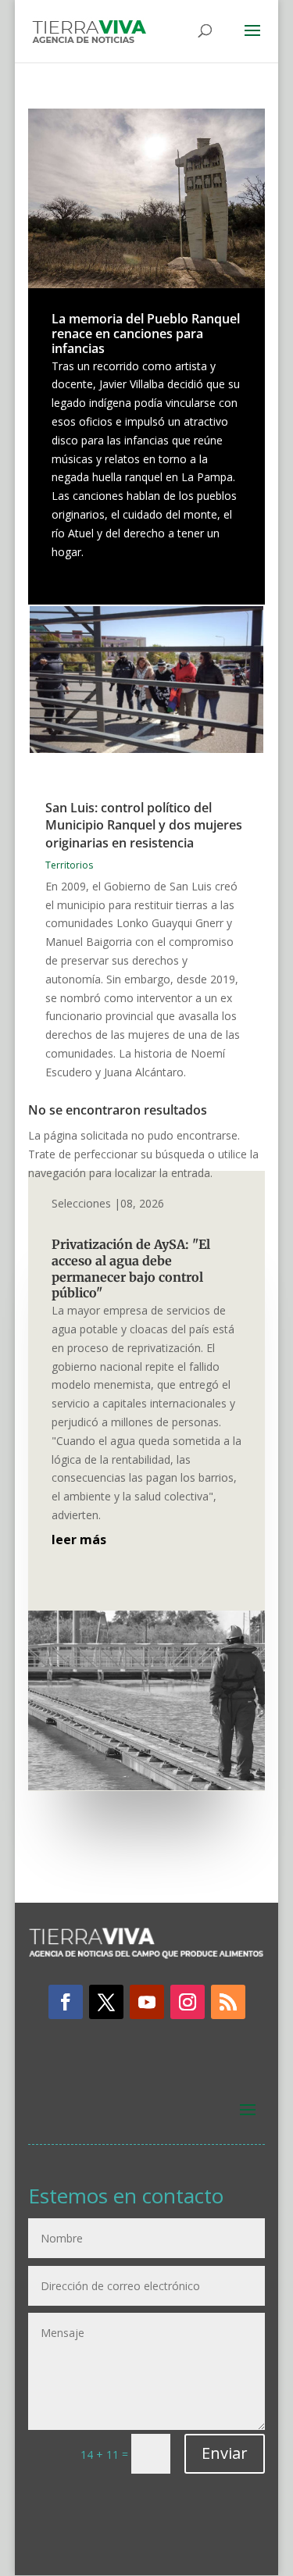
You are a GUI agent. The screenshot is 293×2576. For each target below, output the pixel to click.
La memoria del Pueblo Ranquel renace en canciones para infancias (146, 334)
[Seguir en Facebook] (66, 2002)
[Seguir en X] (106, 2002)
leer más (79, 1540)
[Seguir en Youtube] (147, 2002)
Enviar (225, 2453)
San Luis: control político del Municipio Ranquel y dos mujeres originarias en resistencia (144, 825)
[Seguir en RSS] (228, 2002)
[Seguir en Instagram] (188, 2002)
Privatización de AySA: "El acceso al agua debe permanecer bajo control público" (131, 1268)
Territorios (69, 865)
